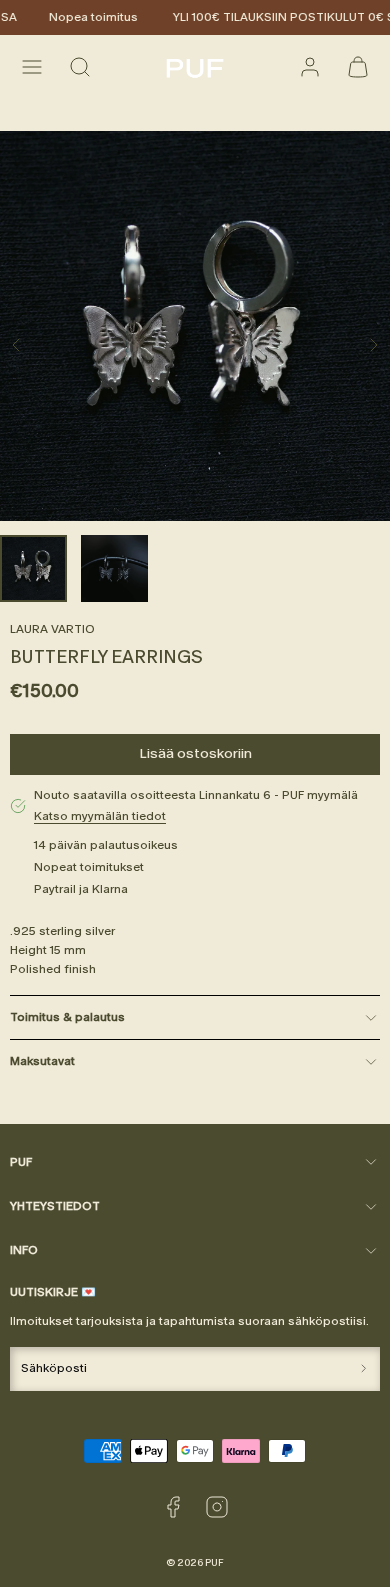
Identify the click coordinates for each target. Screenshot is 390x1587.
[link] (310, 67)
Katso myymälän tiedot (100, 816)
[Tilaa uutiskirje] (363, 1369)
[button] (32, 67)
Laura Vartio (52, 629)
